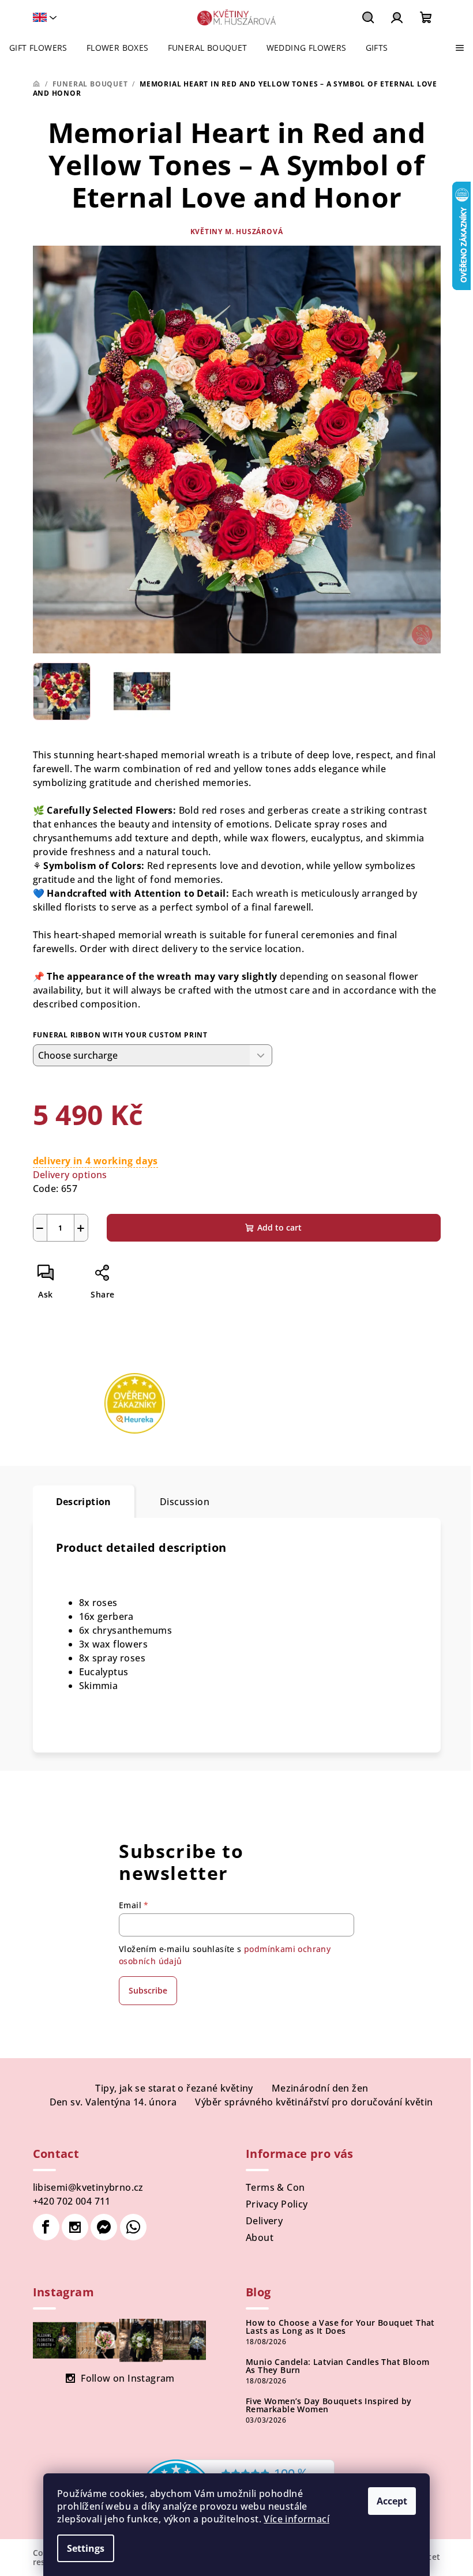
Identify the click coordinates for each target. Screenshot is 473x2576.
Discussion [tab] (185, 1502)
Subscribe (148, 1990)
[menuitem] (38, 48)
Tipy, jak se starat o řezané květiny (174, 2088)
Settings (86, 2548)
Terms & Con (275, 2187)
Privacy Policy (277, 2204)
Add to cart (279, 1227)
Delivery (264, 2221)
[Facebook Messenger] (104, 2227)
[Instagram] (75, 2227)
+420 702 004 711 (72, 2201)
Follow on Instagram (128, 2378)
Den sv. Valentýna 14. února (113, 2102)
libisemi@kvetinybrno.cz (88, 2187)
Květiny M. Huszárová (237, 232)
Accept (392, 2501)
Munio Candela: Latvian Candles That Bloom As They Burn (337, 2366)
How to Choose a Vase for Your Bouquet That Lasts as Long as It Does (340, 2327)
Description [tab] (84, 1502)
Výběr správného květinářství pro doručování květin (314, 2102)
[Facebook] (46, 2227)
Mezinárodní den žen (320, 2088)
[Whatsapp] (133, 2227)
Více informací (296, 2519)
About (260, 2237)
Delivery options (70, 1175)
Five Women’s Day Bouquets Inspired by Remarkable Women (329, 2405)
